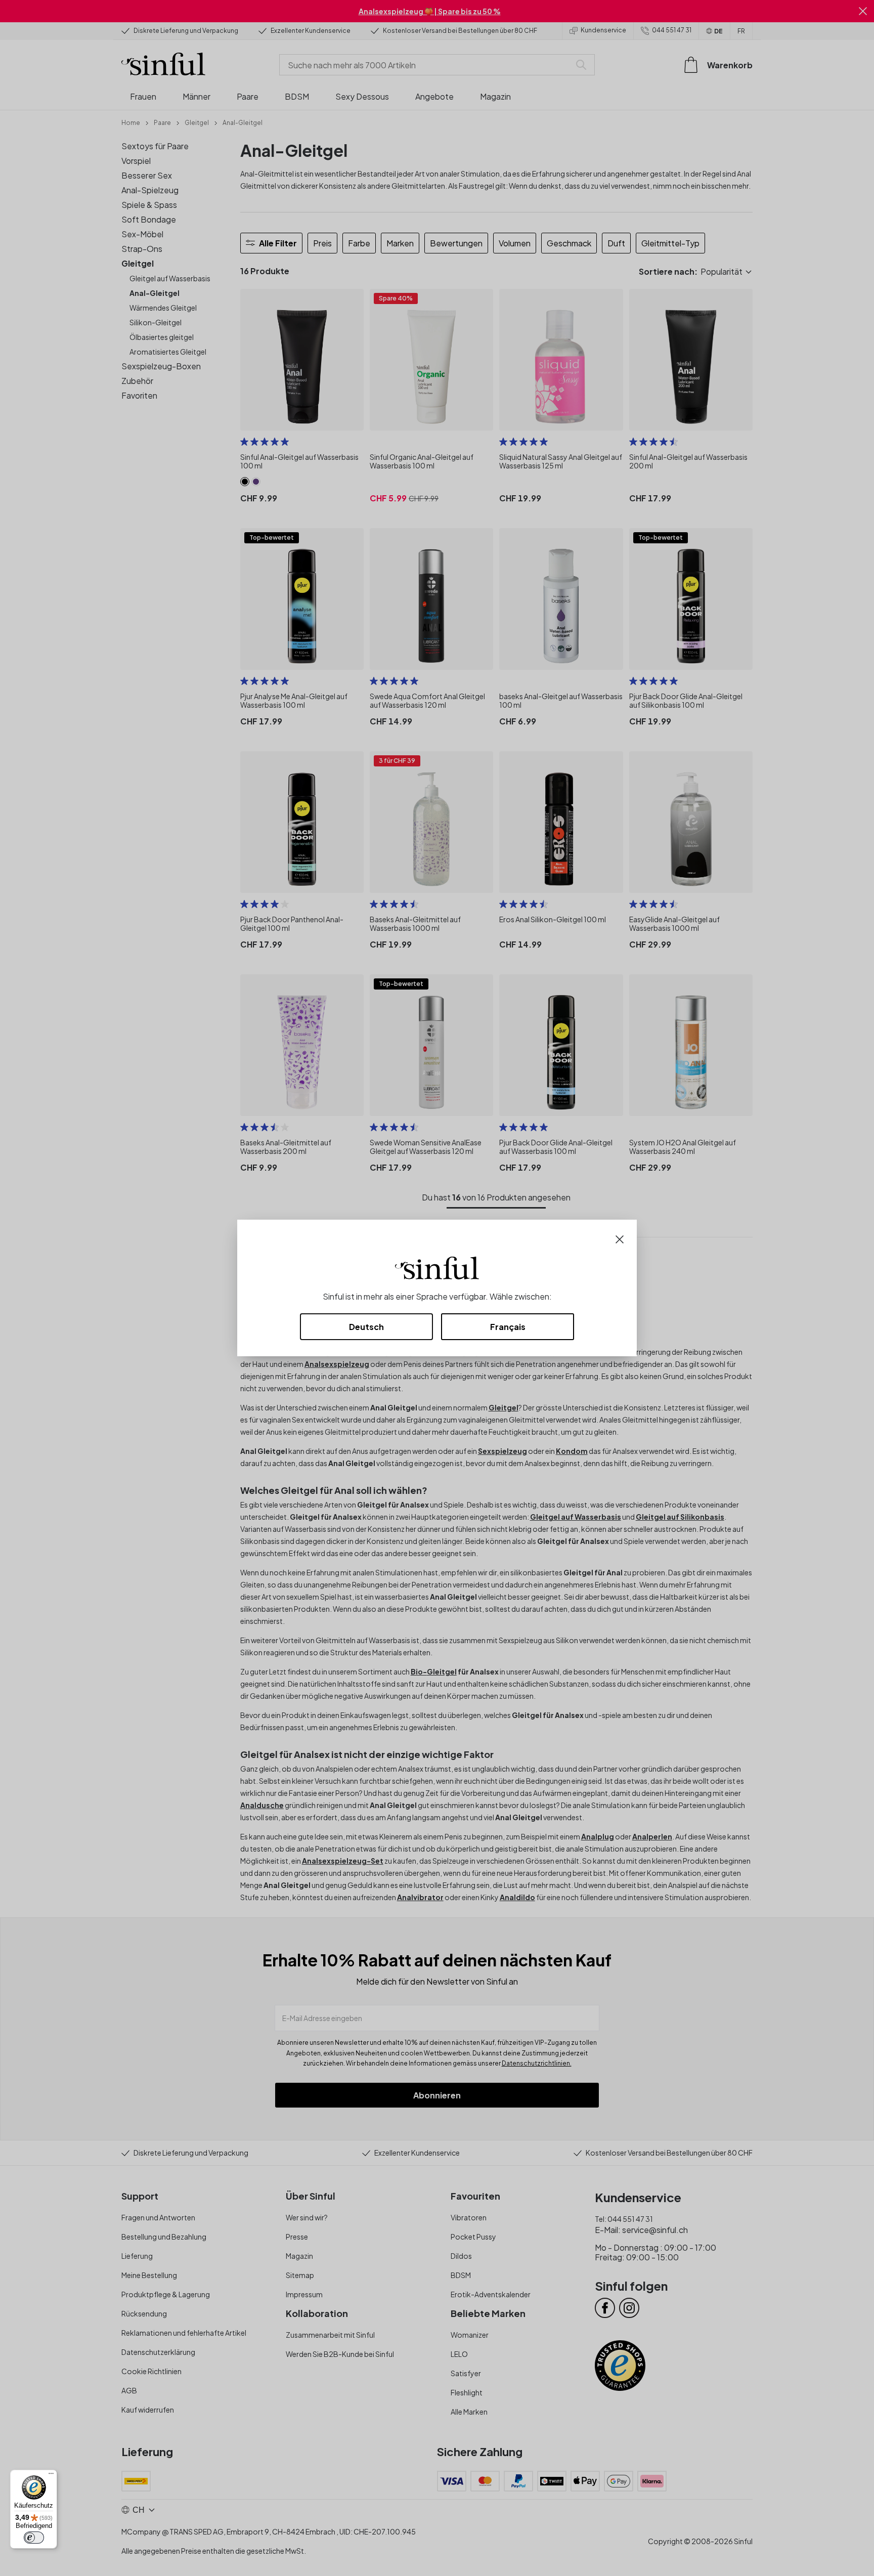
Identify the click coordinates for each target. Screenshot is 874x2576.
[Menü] (51, 2476)
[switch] (34, 2538)
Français (508, 1327)
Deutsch (366, 1327)
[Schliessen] (620, 1238)
